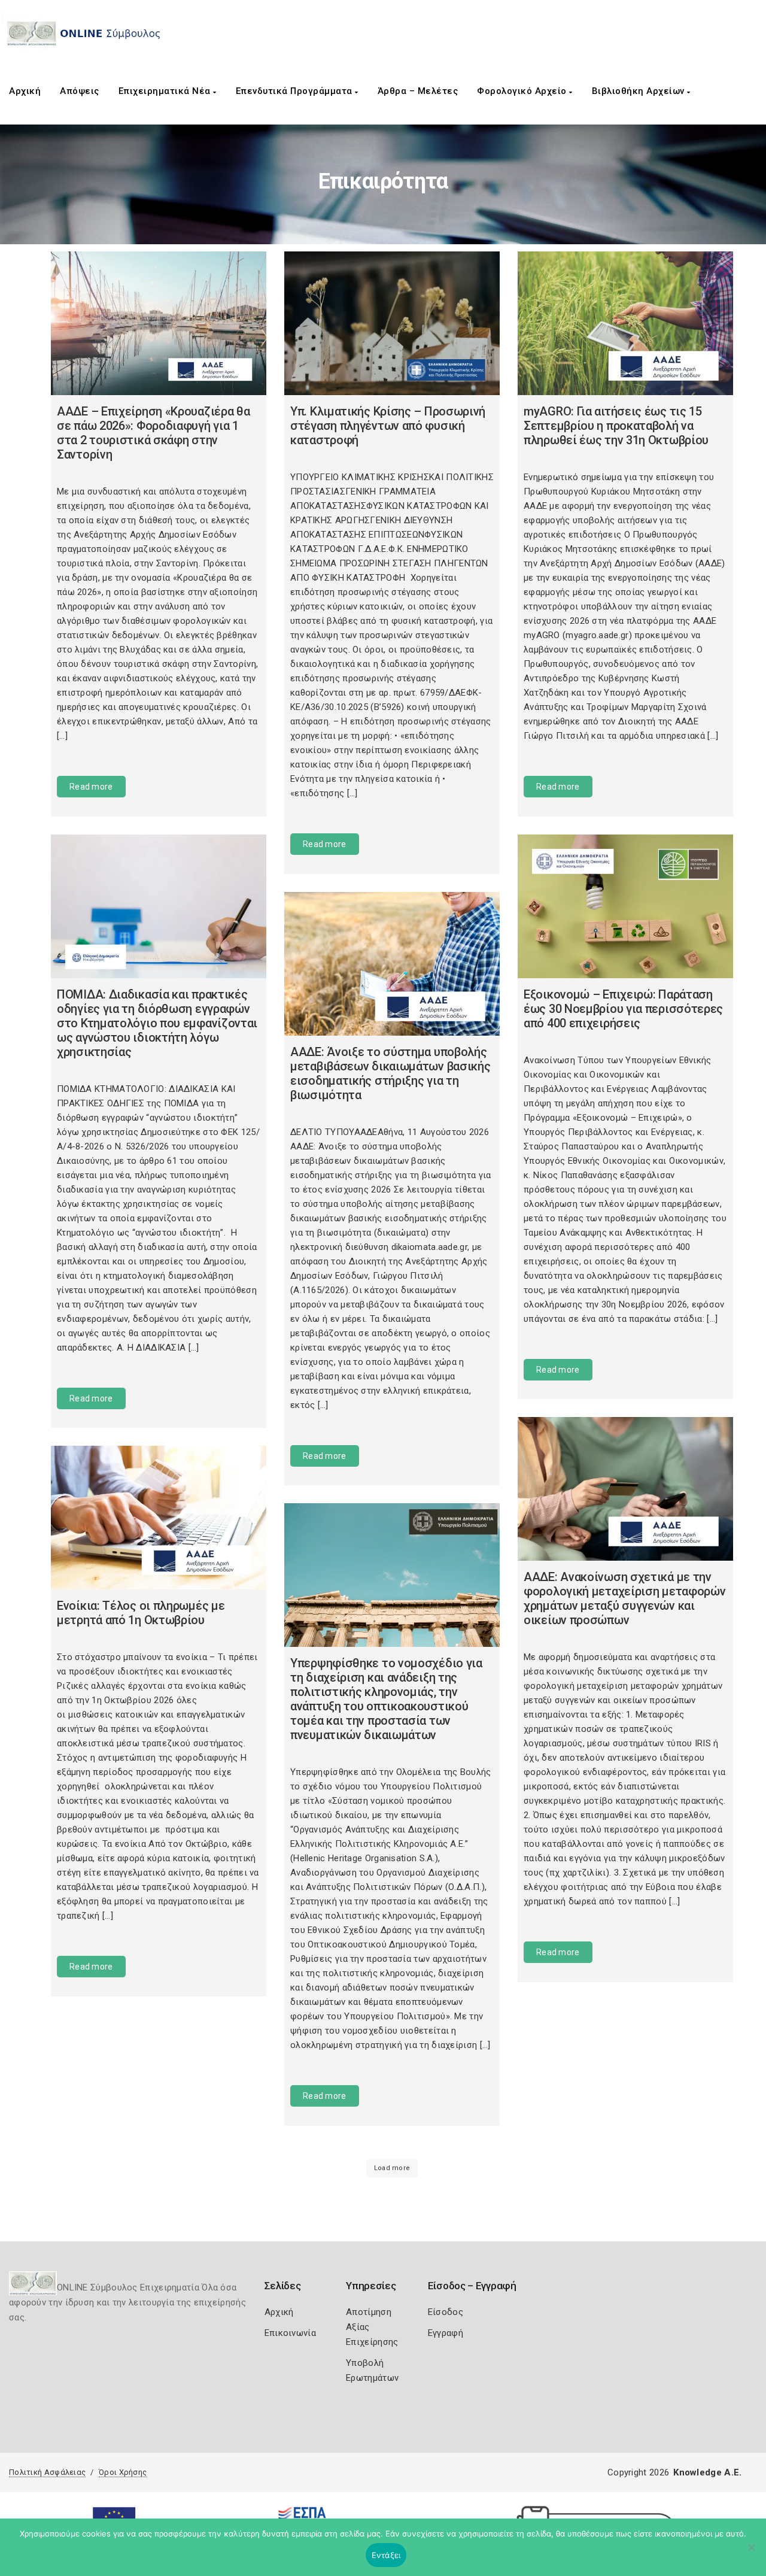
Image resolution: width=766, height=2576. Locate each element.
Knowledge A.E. (707, 2472)
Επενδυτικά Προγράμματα (296, 91)
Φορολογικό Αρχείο (523, 91)
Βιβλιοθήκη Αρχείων (640, 91)
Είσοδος (446, 2312)
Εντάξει (386, 2555)
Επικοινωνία (290, 2333)
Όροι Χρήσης (123, 2472)
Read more (91, 787)
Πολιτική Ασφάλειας (47, 2472)
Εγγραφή (446, 2333)
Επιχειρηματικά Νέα (166, 91)
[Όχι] (751, 2553)
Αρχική (25, 91)
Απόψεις (80, 91)
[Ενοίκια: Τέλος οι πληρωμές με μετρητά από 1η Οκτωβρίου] (159, 1518)
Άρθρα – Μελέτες (418, 91)
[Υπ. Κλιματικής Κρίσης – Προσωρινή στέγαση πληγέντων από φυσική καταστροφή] (392, 323)
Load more (392, 2168)
